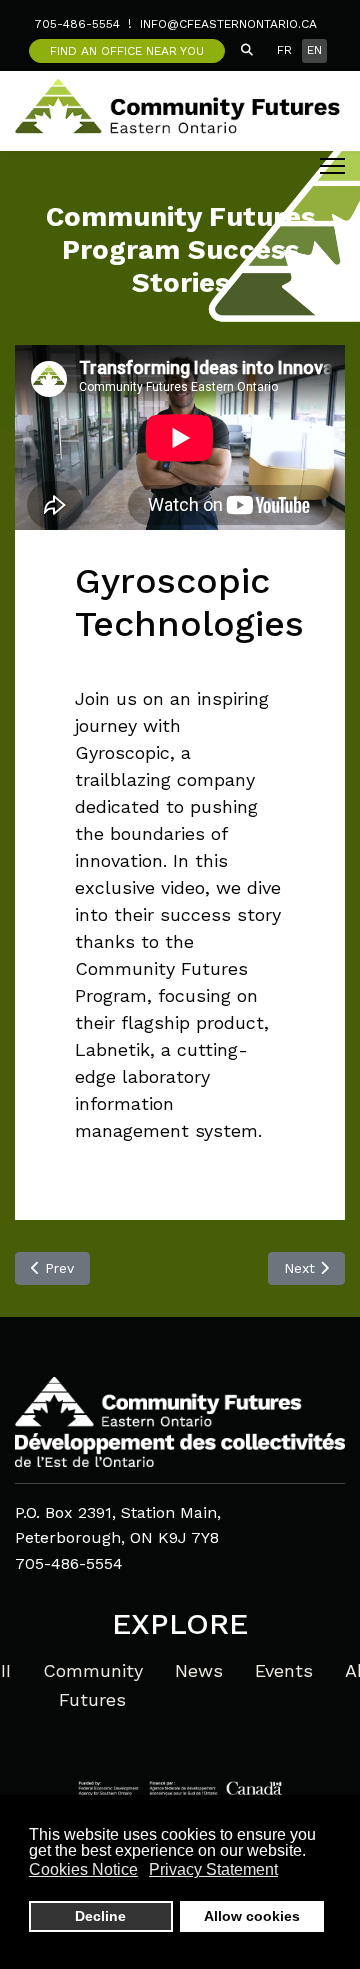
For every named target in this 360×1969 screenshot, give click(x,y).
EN (314, 50)
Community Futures (93, 1685)
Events (284, 1670)
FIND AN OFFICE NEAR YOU (127, 51)
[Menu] (332, 166)
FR (284, 50)
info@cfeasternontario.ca (228, 24)
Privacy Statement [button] (213, 1869)
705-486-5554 (77, 24)
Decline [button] (100, 1916)
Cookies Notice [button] (83, 1869)
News (199, 1670)
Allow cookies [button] (252, 1916)
